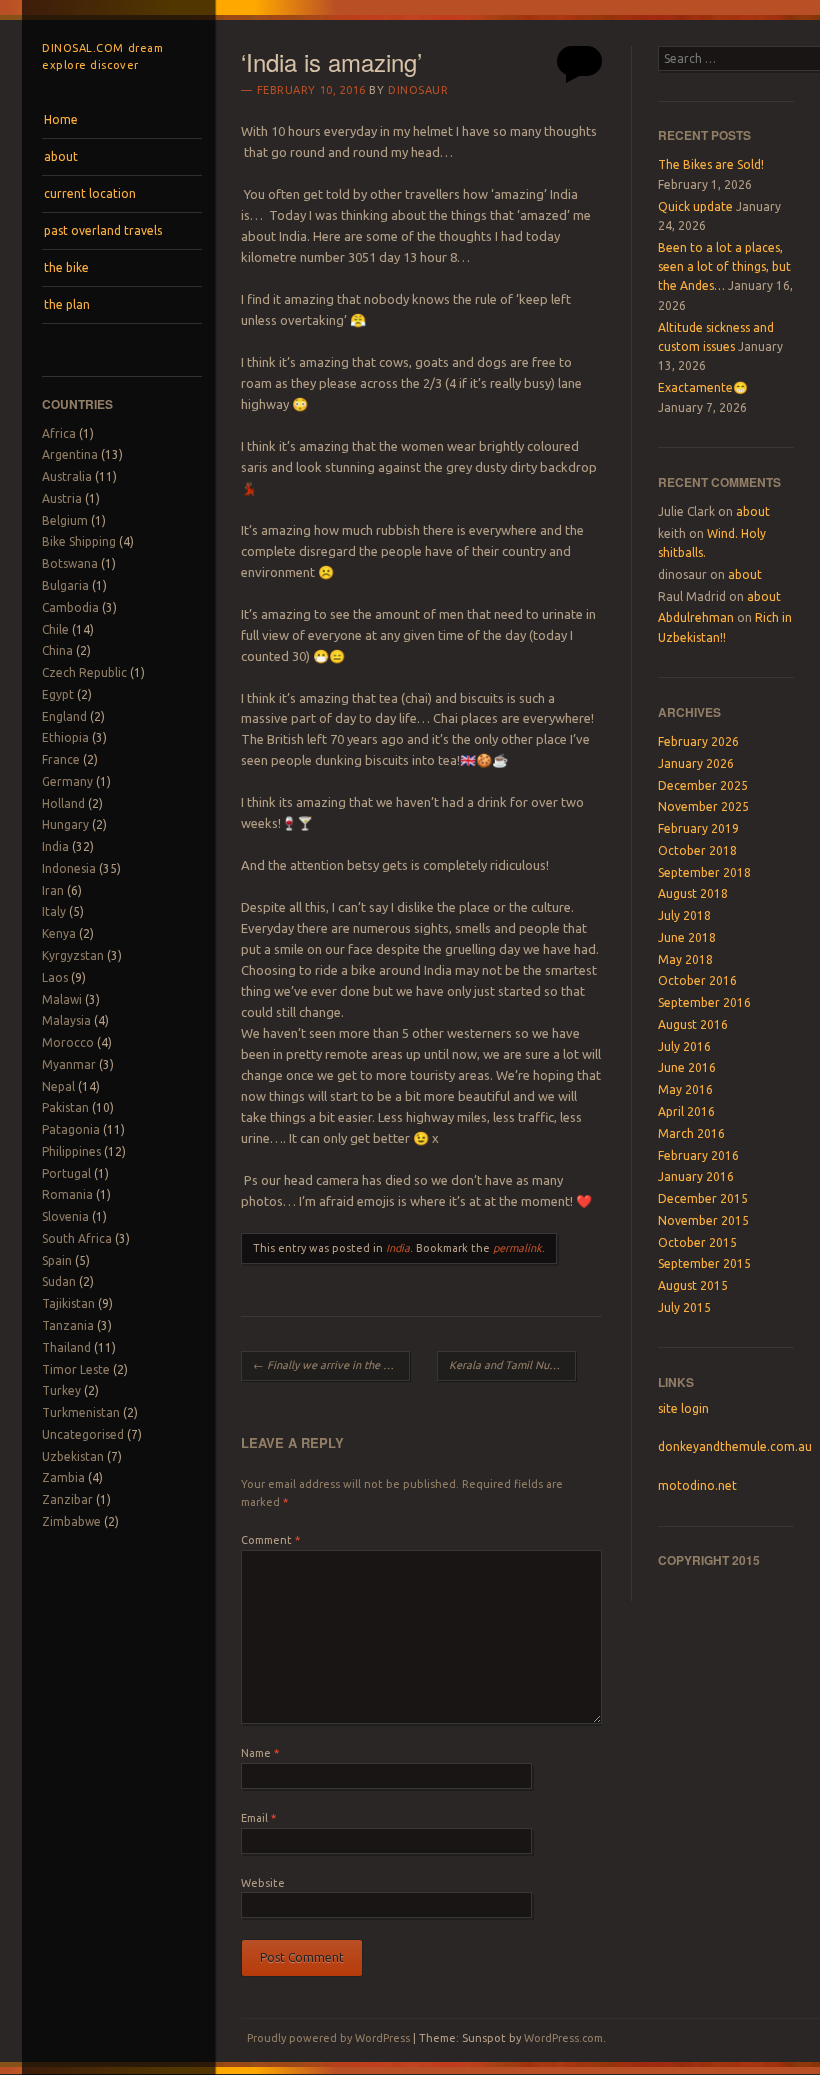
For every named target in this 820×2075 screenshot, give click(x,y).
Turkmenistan (81, 1412)
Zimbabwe (71, 1521)
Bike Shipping (79, 541)
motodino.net (697, 1485)
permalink (517, 1248)
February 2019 (698, 828)
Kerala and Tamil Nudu (512, 1365)
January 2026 (696, 763)
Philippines (71, 1151)
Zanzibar (67, 1499)
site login (683, 1408)
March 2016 (691, 1133)
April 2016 (686, 1111)
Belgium (65, 520)
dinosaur (418, 90)
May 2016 (685, 1089)
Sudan (59, 1281)
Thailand (66, 1347)
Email (258, 1818)
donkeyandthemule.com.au (735, 1446)
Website (263, 1883)
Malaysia (66, 1020)
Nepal (58, 1086)
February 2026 (698, 741)
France (61, 759)
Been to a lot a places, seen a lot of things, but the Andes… (724, 267)
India (55, 846)
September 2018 (704, 872)
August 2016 (693, 1024)
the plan (67, 304)
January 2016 (696, 1176)
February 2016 (698, 1155)
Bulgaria (65, 585)
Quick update (695, 206)
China (57, 650)
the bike (66, 267)
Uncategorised (83, 1434)
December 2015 (703, 1198)
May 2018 (685, 959)
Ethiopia (65, 737)
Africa (59, 433)
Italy (54, 911)
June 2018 (687, 937)
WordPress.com (563, 2038)
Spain (57, 1260)
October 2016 (697, 980)
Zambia (63, 1477)
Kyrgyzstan (73, 955)
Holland (63, 803)
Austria (62, 498)
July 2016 (684, 1046)
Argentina (70, 454)
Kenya (59, 933)
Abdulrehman (696, 617)
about (61, 156)
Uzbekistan (73, 1456)
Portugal (66, 1173)
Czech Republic (84, 672)
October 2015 (697, 1242)
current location (90, 193)
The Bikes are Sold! (711, 164)
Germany (67, 781)
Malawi (62, 999)
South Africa (77, 1238)
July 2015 (684, 1307)
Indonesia (69, 868)
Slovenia (65, 1216)
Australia (67, 476)
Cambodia (70, 607)
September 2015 (704, 1263)
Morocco (68, 1042)
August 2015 (693, 1285)
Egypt (58, 694)
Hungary (65, 824)
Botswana (70, 563)
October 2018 (697, 850)
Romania (67, 1194)
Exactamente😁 (703, 387)
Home (61, 119)
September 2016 (704, 1002)
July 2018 (684, 915)
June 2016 (687, 1067)
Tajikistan (68, 1303)
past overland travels (103, 230)
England (64, 716)
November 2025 (703, 806)
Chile (55, 629)
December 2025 (703, 785)
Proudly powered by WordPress (328, 2038)
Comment (270, 1540)
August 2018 (693, 893)
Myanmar (69, 1064)
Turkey (61, 1390)
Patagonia (71, 1129)
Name (260, 1753)
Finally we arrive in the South (331, 1365)
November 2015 (703, 1220)
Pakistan (65, 1107)
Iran (53, 890)
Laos (55, 977)
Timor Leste (76, 1369)
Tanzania (68, 1325)
